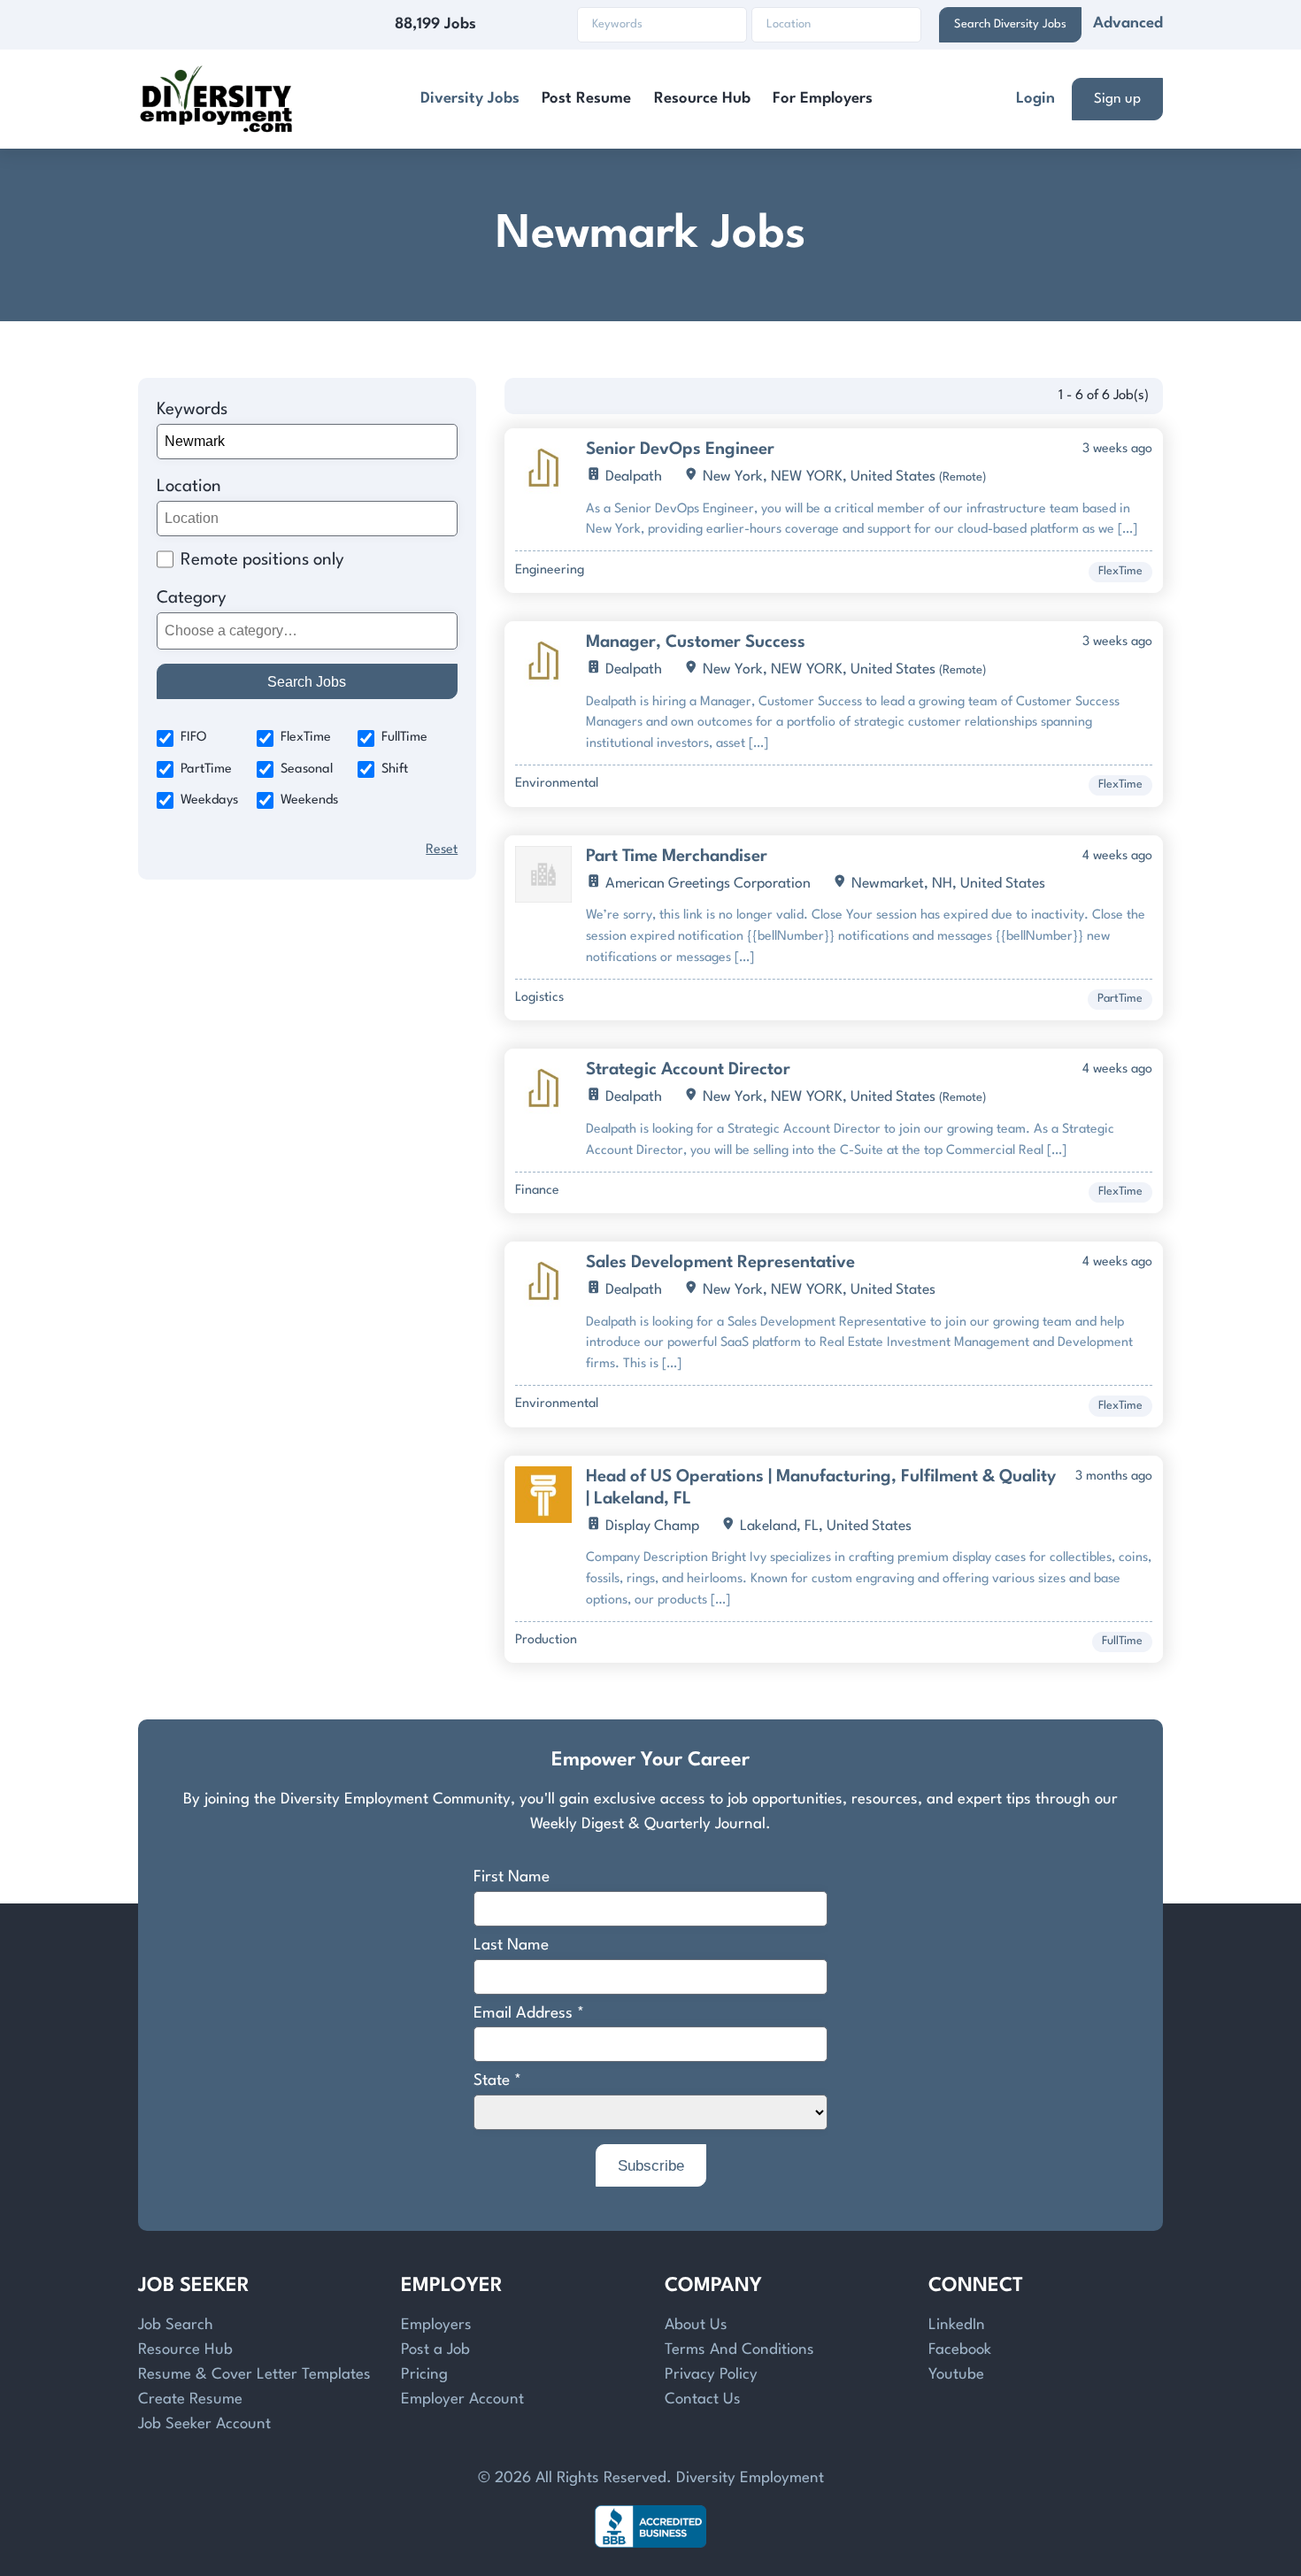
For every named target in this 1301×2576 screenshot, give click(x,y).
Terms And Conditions (739, 2350)
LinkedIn (957, 2325)
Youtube (956, 2375)
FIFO (194, 738)
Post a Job (435, 2350)
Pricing (424, 2375)
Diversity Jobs (470, 99)
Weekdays (209, 800)
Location (189, 487)
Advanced (1128, 23)
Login (1035, 99)
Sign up (1117, 99)
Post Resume (586, 99)
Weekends (309, 800)
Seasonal (307, 769)
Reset (442, 850)
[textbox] (304, 631)
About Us (696, 2325)
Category (192, 598)
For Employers (823, 99)
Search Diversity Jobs (1010, 24)
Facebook (960, 2350)
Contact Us (703, 2399)
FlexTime (306, 738)
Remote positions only (262, 560)
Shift (395, 769)
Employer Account (462, 2399)
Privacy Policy (711, 2375)
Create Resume (190, 2399)
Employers (436, 2325)
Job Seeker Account (204, 2424)
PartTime (206, 769)
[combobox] (308, 631)
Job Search (176, 2325)
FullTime (404, 738)
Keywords (192, 410)
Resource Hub (702, 99)
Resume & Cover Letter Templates (254, 2375)
